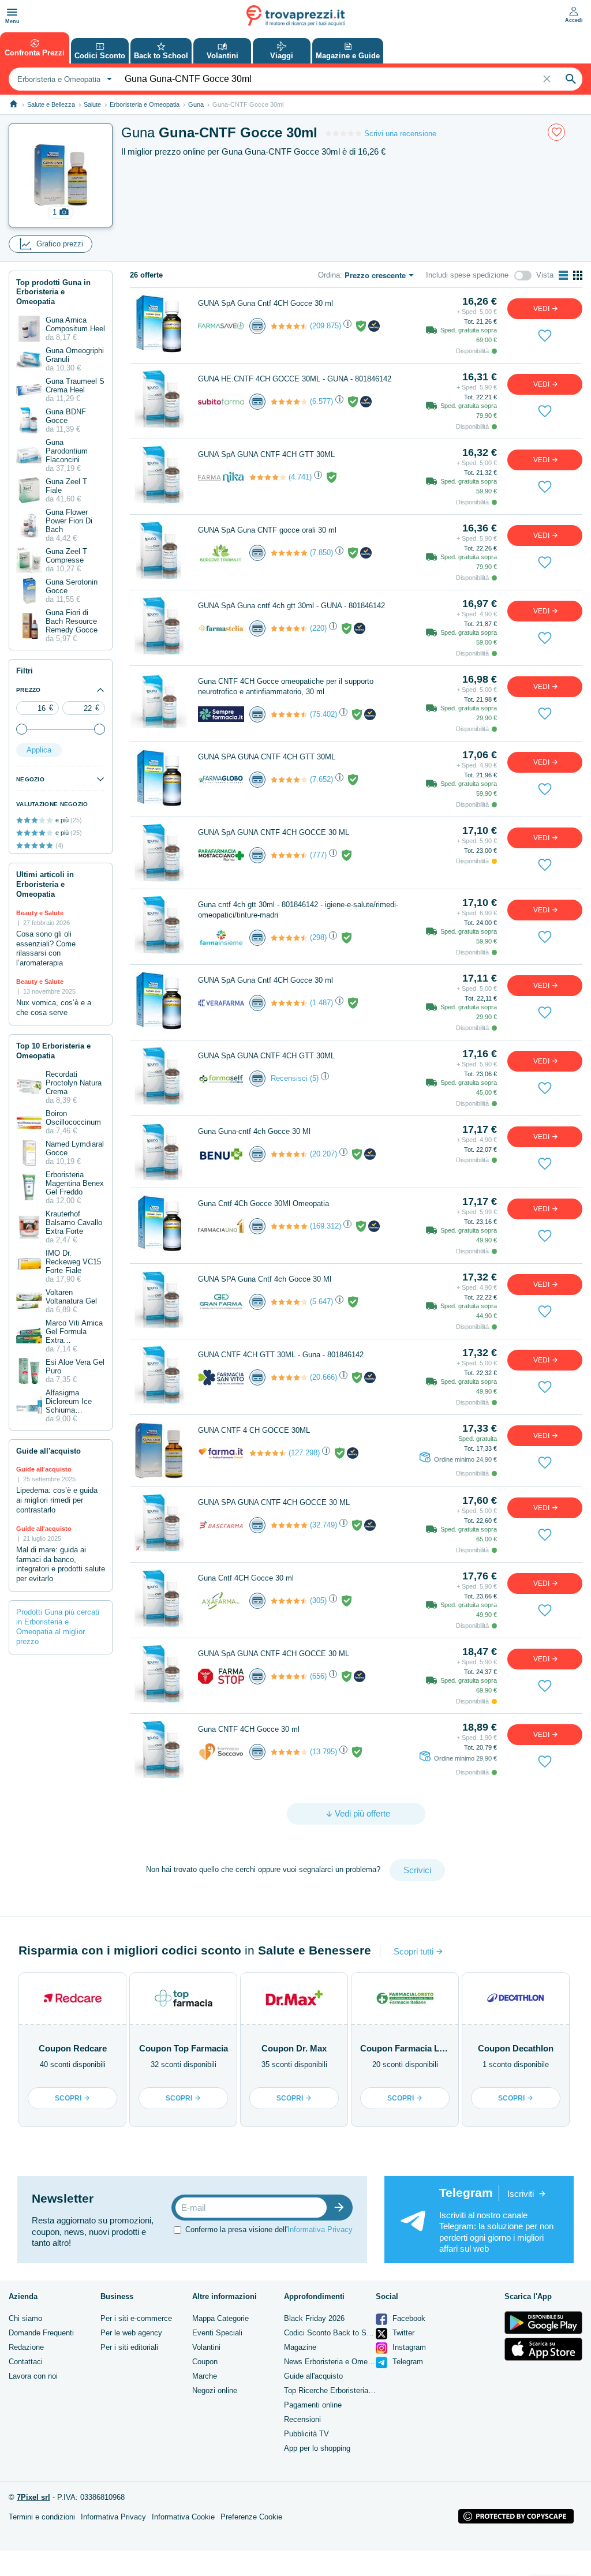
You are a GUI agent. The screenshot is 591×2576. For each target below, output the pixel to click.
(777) (318, 855)
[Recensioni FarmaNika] (268, 477)
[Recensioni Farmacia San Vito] (289, 1377)
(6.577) (321, 401)
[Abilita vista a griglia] (578, 275)
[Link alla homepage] (14, 104)
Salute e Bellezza (51, 104)
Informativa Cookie (183, 2517)
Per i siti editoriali (129, 2347)
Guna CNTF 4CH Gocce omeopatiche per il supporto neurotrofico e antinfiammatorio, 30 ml (286, 686)
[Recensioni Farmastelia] (289, 628)
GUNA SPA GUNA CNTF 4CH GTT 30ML (267, 757)
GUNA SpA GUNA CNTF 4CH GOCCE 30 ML (274, 832)
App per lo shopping (317, 2448)
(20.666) (323, 1377)
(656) (318, 1676)
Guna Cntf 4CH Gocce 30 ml (246, 1578)
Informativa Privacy (320, 2229)
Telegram (407, 2362)
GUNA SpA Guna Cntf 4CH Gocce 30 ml (265, 303)
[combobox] (63, 79)
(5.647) (321, 1302)
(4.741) (300, 477)
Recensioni (302, 2419)
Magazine (300, 2347)
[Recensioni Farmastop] (289, 1676)
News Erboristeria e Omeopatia (336, 2362)
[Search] (571, 79)
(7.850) (321, 553)
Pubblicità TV (306, 2434)
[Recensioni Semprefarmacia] (289, 714)
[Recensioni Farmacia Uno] (289, 1226)
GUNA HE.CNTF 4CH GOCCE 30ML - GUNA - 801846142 (295, 379)
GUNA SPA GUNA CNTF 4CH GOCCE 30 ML (274, 1502)
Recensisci (289, 1078)
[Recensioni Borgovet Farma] (289, 553)
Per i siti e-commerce (136, 2318)
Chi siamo (25, 2318)
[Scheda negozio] (221, 325)
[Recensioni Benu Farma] (289, 1154)
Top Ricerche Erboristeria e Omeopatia (349, 2390)
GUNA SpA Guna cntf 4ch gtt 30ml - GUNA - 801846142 (291, 606)
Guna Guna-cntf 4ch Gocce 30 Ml (254, 1131)
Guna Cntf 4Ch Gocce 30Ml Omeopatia (263, 1203)
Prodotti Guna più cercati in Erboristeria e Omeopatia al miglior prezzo (58, 1627)
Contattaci (26, 2362)
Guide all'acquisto (313, 2376)
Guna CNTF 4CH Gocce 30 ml (249, 1729)
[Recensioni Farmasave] (289, 326)
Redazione (26, 2347)
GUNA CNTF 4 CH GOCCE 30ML (254, 1430)
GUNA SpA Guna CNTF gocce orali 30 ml (267, 530)
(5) (314, 1078)
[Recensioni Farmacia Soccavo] (289, 1752)
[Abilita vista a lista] (563, 275)
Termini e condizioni (42, 2517)
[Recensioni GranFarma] (289, 1302)
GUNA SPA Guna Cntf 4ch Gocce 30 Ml (265, 1279)
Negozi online (215, 2390)
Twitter (402, 2333)
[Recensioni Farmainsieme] (289, 938)
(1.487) (321, 1003)
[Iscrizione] (342, 2208)
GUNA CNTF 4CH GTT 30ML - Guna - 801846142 (281, 1355)
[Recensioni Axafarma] (289, 1601)
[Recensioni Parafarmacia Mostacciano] (289, 855)
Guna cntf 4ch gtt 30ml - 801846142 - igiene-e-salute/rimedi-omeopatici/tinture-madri (298, 910)
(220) (318, 628)
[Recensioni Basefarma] (289, 1525)
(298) (318, 937)
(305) (318, 1600)
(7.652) (321, 779)
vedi (542, 309)
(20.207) (323, 1154)
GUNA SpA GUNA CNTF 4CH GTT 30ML (266, 454)
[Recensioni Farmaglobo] (289, 780)
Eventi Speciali (217, 2333)
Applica (39, 750)
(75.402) (323, 714)
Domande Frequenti (41, 2333)
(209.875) (326, 326)
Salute (92, 104)
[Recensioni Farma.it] (268, 1453)
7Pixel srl (33, 2497)
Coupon (205, 2362)
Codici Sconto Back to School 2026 (343, 2333)
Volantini (206, 2347)
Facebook (408, 2318)
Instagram (408, 2347)
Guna (196, 104)
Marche (205, 2376)
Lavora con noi (33, 2376)
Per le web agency (131, 2333)
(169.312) (326, 1226)
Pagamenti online (313, 2405)
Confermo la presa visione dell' (269, 2229)
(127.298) (304, 1453)
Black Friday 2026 (314, 2318)
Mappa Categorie (220, 2318)
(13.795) (323, 1752)
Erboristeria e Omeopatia (145, 104)
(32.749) (323, 1525)
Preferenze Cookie (251, 2517)
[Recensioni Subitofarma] (289, 402)
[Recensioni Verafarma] (289, 1003)
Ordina (329, 275)
